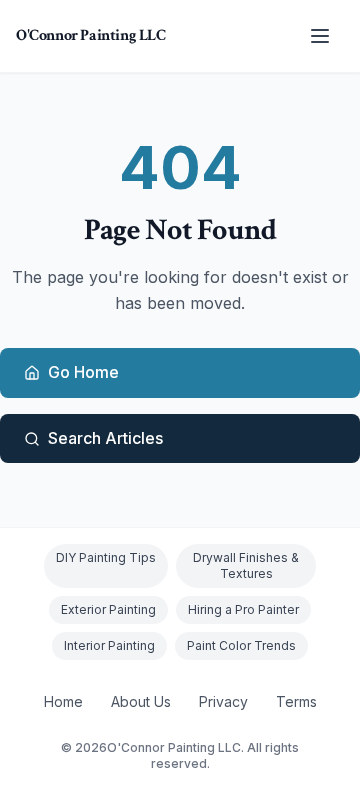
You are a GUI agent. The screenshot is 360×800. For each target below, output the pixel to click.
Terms (296, 701)
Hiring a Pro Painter (243, 609)
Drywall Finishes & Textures (246, 565)
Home (63, 701)
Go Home (83, 372)
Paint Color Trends (241, 645)
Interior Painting (109, 645)
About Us (141, 701)
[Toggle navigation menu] (320, 36)
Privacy (223, 701)
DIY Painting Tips (106, 557)
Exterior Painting (108, 609)
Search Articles (105, 438)
